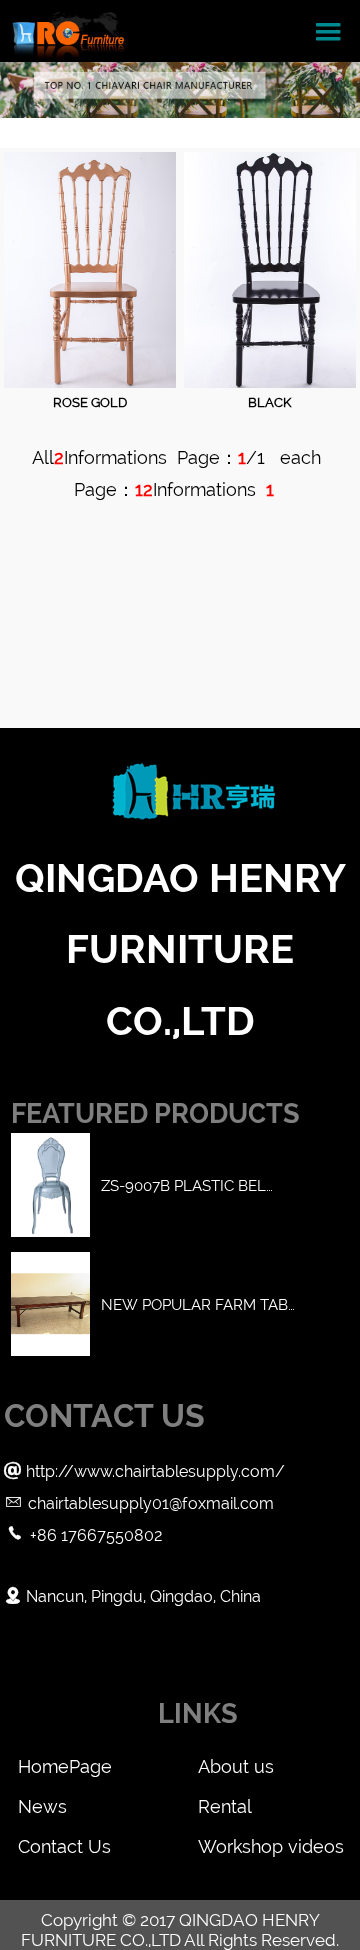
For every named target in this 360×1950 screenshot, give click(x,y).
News (42, 1806)
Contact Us (64, 1846)
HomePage (65, 1766)
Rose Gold (90, 402)
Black (269, 402)
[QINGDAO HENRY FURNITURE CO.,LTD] (68, 31)
